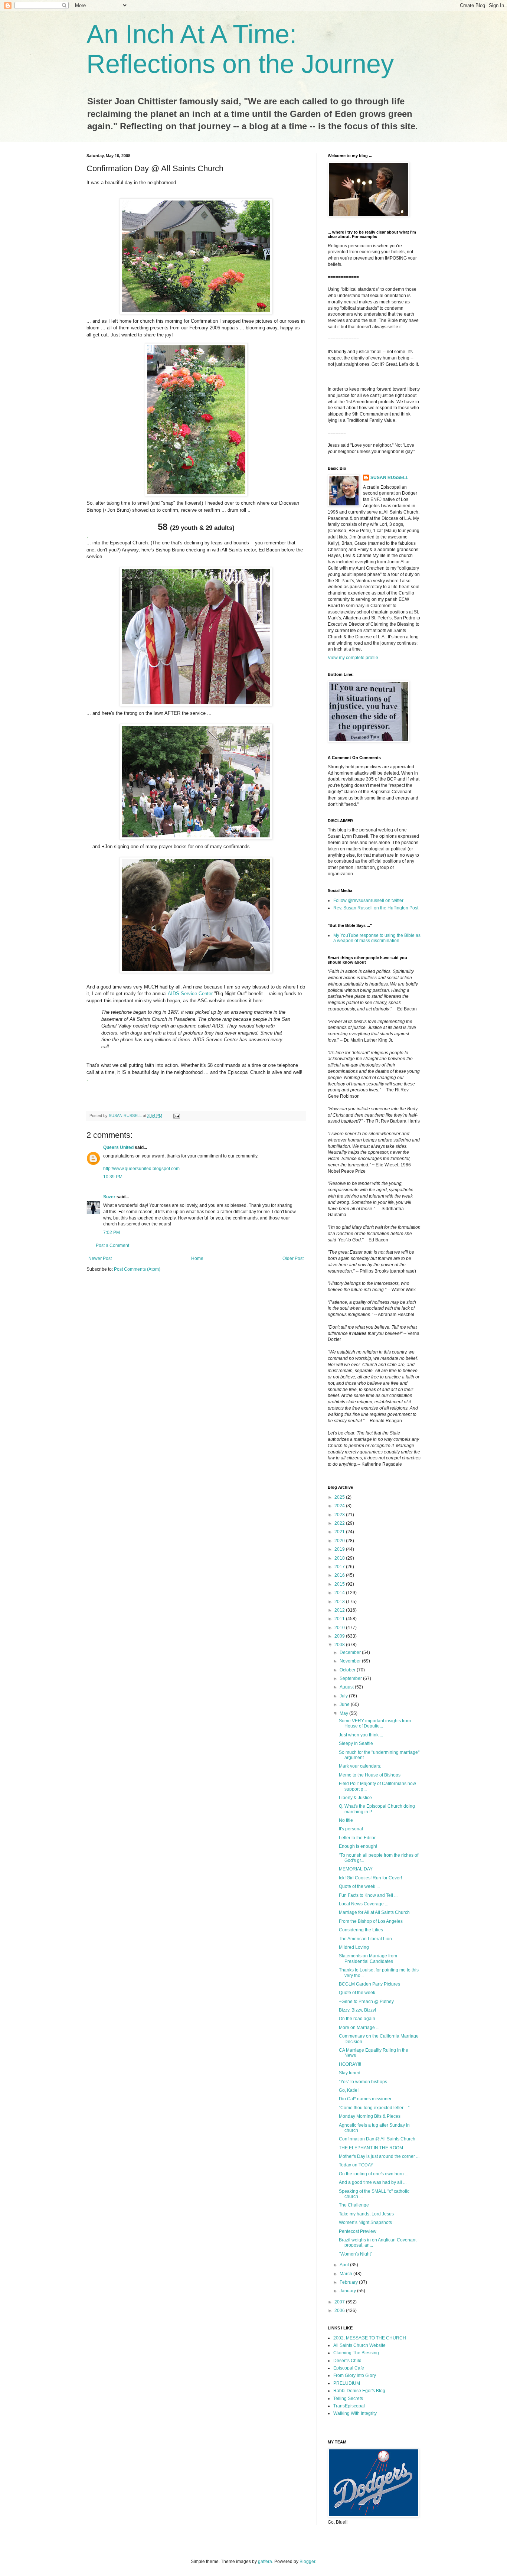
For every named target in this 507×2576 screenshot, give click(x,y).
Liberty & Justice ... (358, 1798)
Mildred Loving (354, 1947)
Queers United (118, 1147)
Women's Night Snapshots (365, 2222)
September (351, 1678)
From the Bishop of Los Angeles (371, 1921)
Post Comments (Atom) (137, 1269)
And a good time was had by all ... (373, 2182)
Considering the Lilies (361, 1930)
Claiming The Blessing (356, 2353)
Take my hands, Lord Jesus (366, 2214)
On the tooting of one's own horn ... (374, 2174)
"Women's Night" (356, 2254)
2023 (340, 1515)
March (346, 2274)
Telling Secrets (348, 2398)
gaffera (265, 2562)
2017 (340, 1567)
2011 (340, 1619)
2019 (340, 1549)
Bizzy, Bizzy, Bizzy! (357, 2010)
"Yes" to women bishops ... (365, 2082)
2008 (340, 1645)
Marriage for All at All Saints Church (374, 1912)
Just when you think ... (361, 1735)
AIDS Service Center (190, 994)
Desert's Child (347, 2361)
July (344, 1696)
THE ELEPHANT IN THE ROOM (371, 2148)
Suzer (109, 1197)
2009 (340, 1636)
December (351, 1652)
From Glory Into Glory (355, 2375)
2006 (340, 2310)
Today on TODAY (356, 2165)
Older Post (293, 1258)
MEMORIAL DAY (356, 1869)
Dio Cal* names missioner (365, 2099)
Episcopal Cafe (349, 2368)
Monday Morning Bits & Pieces (370, 2116)
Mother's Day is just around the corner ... (379, 2156)
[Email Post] (176, 1116)
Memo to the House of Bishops (370, 1775)
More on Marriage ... (359, 2028)
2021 (340, 1532)
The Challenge (354, 2205)
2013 (340, 1602)
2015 (340, 1584)
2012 (340, 1610)
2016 (340, 1575)
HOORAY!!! (350, 2064)
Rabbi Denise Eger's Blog (359, 2391)
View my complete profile (353, 658)
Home (197, 1258)
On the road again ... (359, 2019)
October (348, 1670)
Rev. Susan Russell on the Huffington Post (376, 908)
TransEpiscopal (349, 2406)
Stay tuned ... (352, 2073)
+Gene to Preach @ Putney (366, 2002)
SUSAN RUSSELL (389, 478)
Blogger (307, 2562)
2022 (340, 1523)
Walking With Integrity (355, 2413)
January (348, 2291)
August (347, 1687)
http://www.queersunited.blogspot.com (141, 1169)
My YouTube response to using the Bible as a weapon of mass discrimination (377, 938)
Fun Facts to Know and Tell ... (368, 1895)
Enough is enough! (358, 1846)
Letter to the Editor (357, 1838)
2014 (340, 1593)
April (345, 2265)
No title (346, 1820)
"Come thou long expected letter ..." (374, 2108)
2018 (340, 1558)
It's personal (351, 1829)
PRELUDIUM (347, 2383)
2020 (340, 1541)
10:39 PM (113, 1177)
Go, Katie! (349, 2090)
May (344, 1713)
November (351, 1661)
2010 (340, 1628)
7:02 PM (112, 1232)
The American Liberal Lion (365, 1939)
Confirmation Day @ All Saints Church (377, 2139)
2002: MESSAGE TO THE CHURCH (370, 2338)
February (349, 2282)
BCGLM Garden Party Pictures (369, 1984)
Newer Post (100, 1258)
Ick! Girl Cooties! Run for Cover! (370, 1878)
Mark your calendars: (360, 1766)
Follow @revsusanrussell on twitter (368, 901)
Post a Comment (112, 1245)
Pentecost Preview (358, 2231)
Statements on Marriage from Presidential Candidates (368, 1958)
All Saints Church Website (359, 2345)
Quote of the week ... (359, 1886)
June (345, 1704)
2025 (340, 1497)
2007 (340, 2302)
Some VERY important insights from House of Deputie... (375, 1723)
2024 (340, 1506)
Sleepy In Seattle (356, 1743)
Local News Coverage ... (364, 1904)
